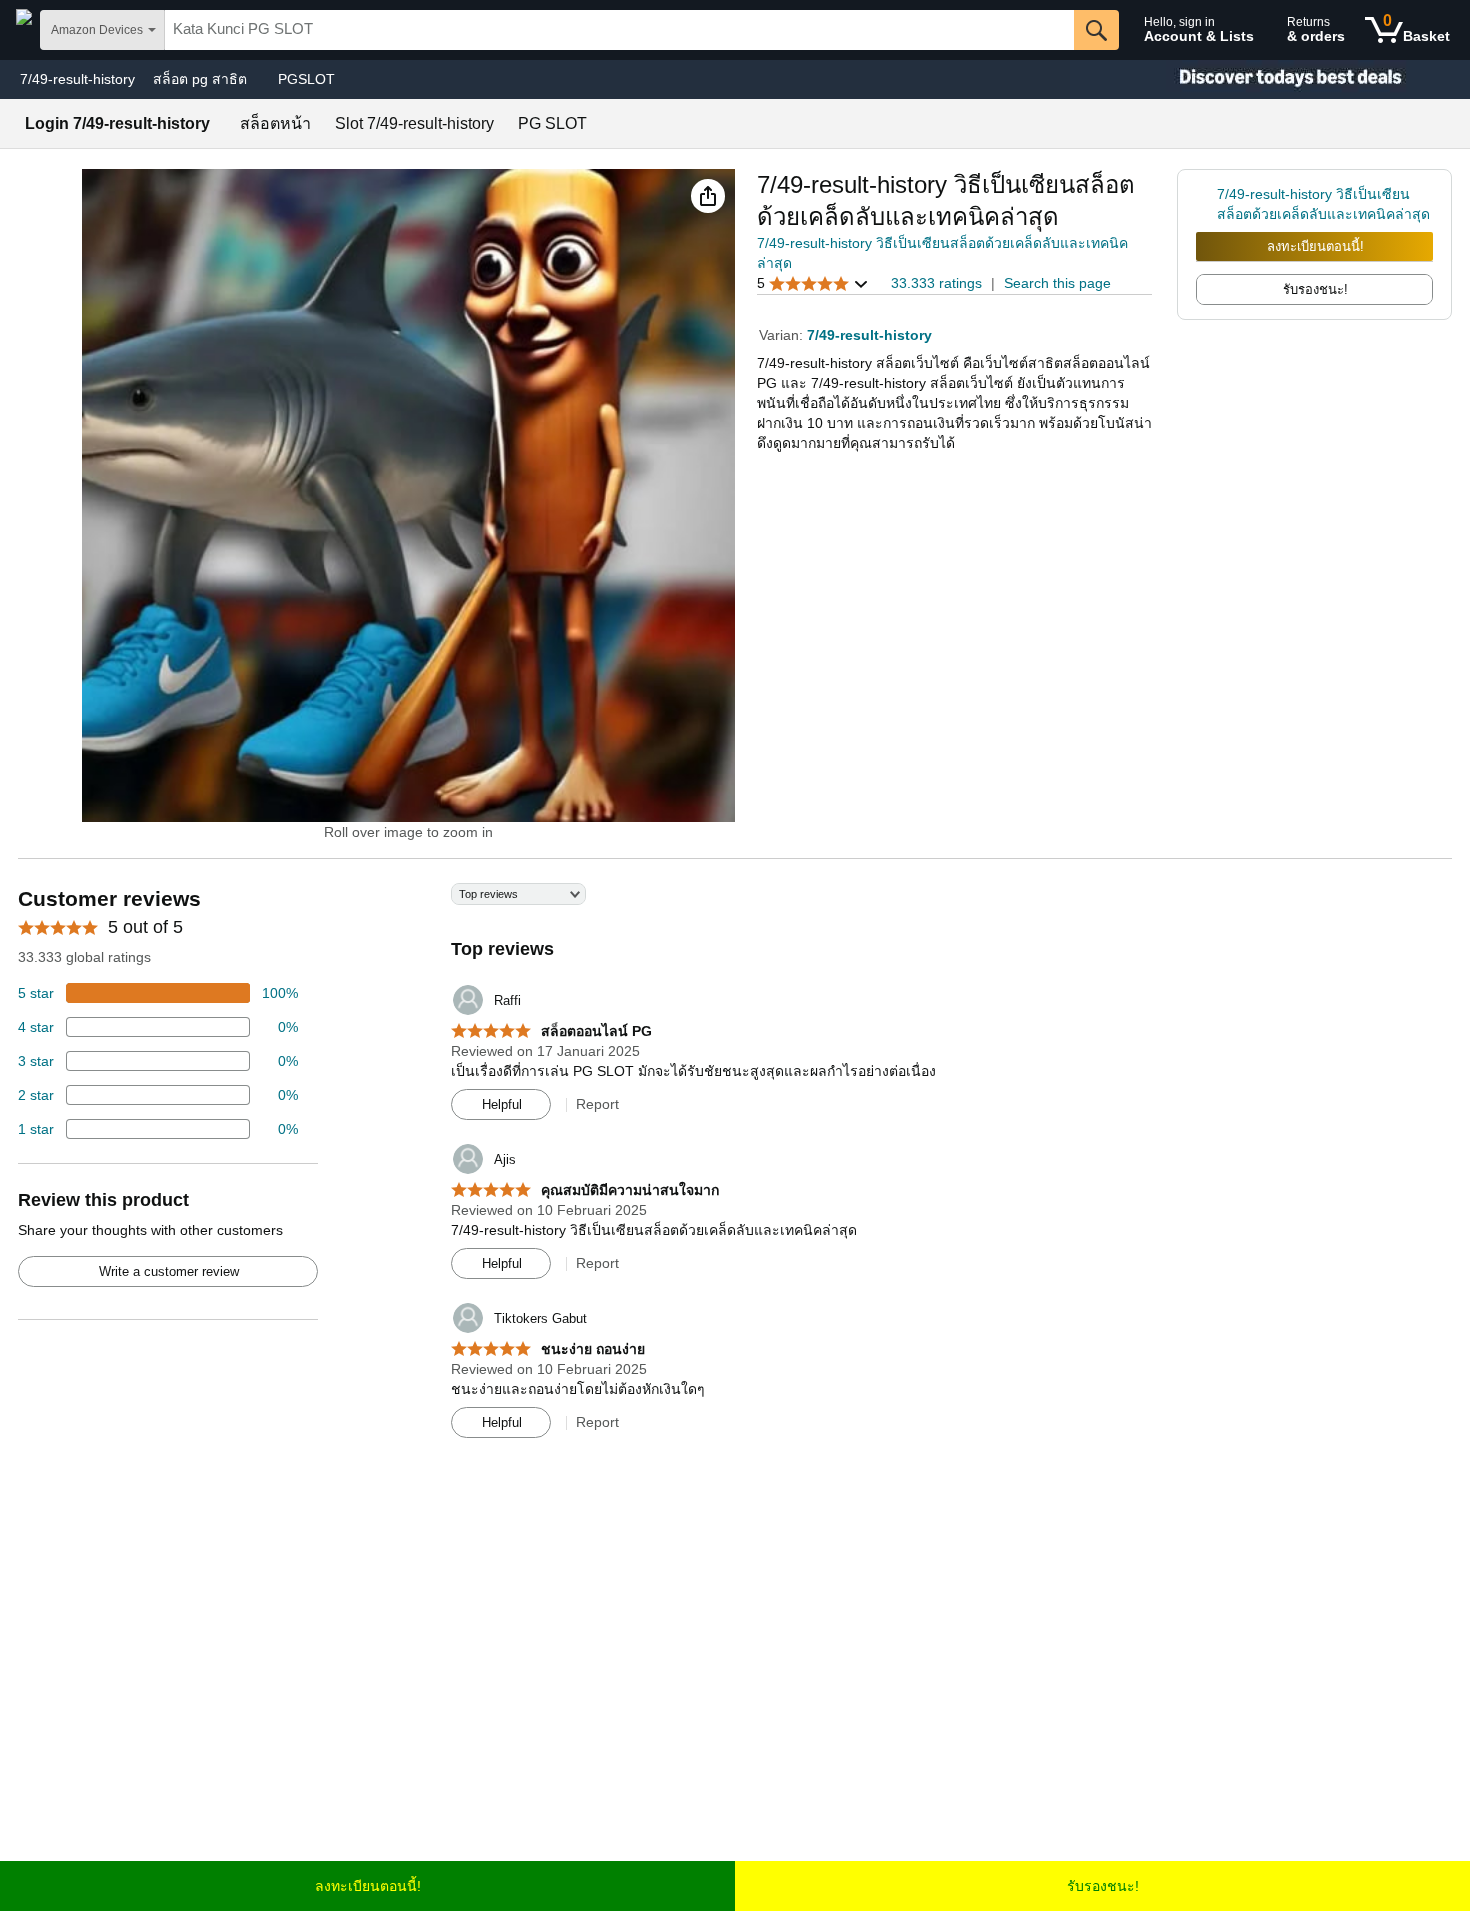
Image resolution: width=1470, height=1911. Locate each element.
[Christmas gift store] (1270, 79)
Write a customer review (169, 1271)
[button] (708, 196)
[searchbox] (619, 30)
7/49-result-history (77, 79)
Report (597, 1104)
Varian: (783, 335)
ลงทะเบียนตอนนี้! (1315, 246)
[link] (1206, 204)
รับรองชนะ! (1103, 1886)
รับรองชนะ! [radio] (1315, 289)
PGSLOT (306, 79)
